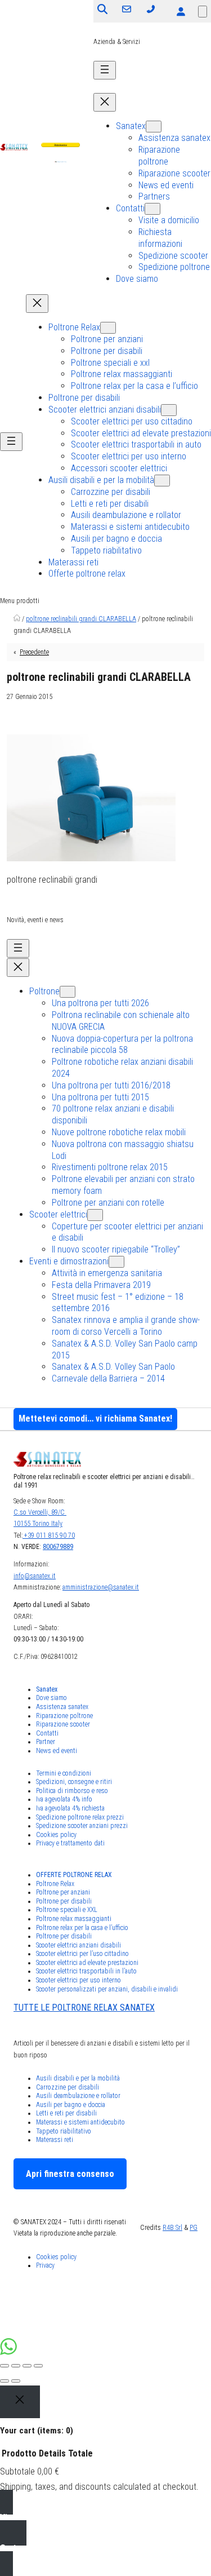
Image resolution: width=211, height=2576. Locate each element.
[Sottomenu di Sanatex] (154, 127)
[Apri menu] (105, 70)
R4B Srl (172, 2228)
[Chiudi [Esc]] (5, 2366)
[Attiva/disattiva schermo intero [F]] (27, 2366)
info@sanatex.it (35, 1576)
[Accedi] (181, 11)
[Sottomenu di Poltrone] (68, 992)
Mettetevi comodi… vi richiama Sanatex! (95, 1418)
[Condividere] (16, 2366)
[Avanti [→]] (16, 2381)
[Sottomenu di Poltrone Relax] (108, 328)
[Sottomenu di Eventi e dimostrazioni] (116, 1262)
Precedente (34, 652)
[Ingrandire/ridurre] (38, 2366)
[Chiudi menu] (105, 102)
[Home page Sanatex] (17, 619)
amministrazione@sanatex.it (101, 1587)
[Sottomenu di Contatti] (152, 209)
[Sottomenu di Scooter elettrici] (95, 1215)
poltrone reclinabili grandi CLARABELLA (81, 619)
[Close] (20, 2402)
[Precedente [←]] (5, 2381)
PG (194, 2228)
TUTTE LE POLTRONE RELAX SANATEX (84, 2008)
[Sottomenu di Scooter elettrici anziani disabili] (169, 410)
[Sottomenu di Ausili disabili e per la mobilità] (162, 481)
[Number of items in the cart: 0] (203, 12)
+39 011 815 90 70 (49, 1535)
